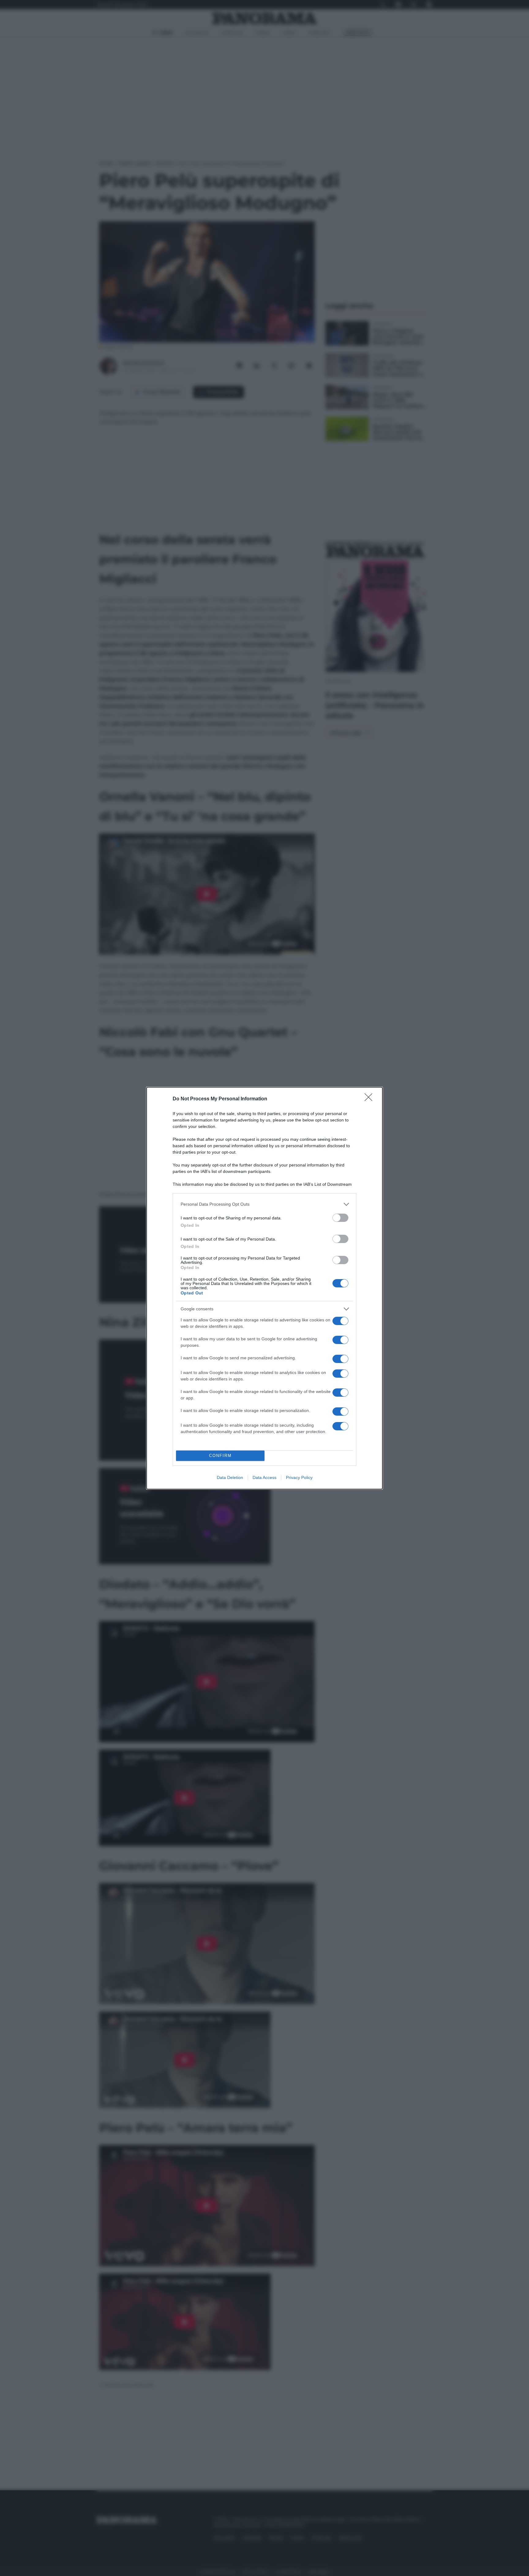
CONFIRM (220, 1456)
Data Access (264, 1477)
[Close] (370, 1099)
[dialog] (264, 1288)
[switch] (340, 1218)
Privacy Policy (299, 1477)
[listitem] (264, 1204)
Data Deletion (230, 1477)
